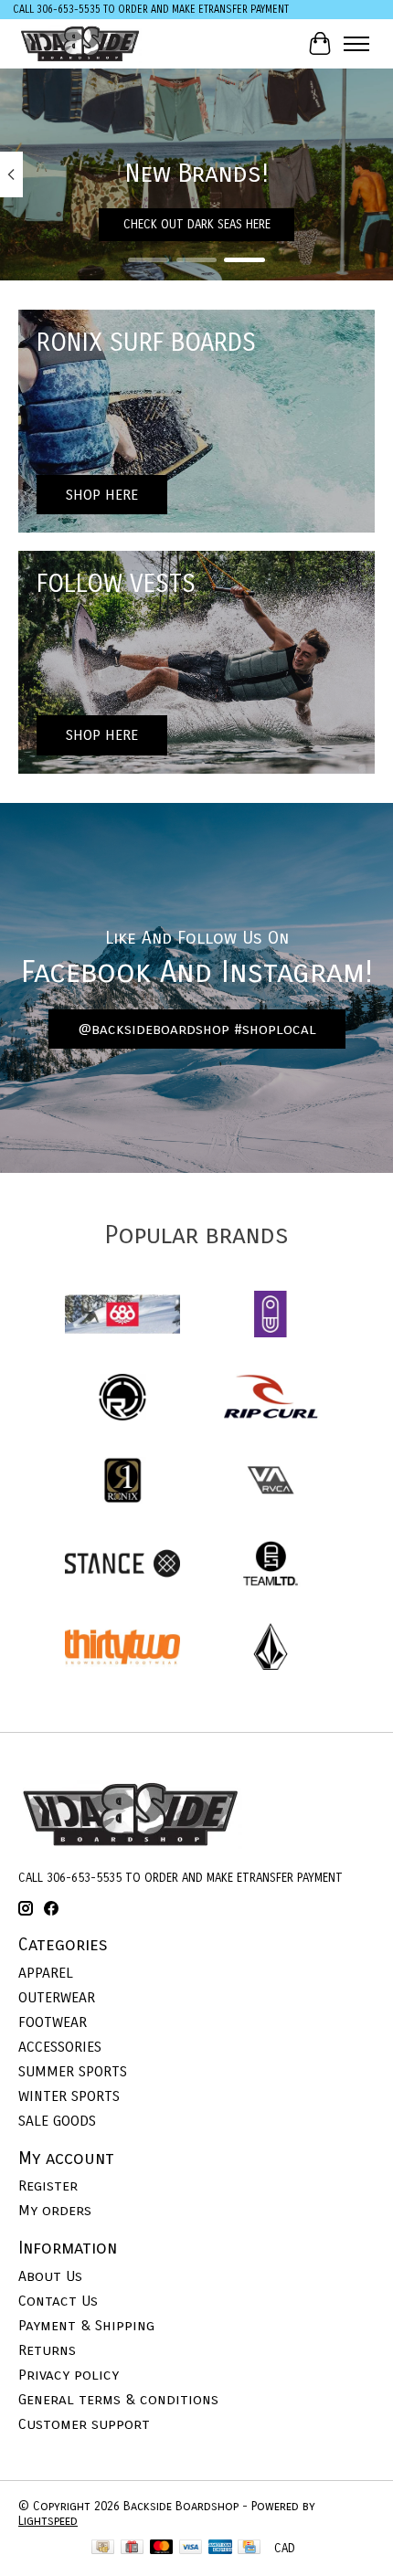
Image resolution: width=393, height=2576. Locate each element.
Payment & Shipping (86, 2325)
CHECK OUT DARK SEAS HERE (197, 225)
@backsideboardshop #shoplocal (197, 1029)
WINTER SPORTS (69, 2096)
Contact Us (58, 2301)
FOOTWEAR (53, 2022)
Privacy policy (69, 2375)
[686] (122, 1316)
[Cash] (103, 2549)
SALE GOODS (57, 2121)
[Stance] (122, 1565)
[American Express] (220, 2549)
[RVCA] (271, 1482)
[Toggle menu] (356, 44)
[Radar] (122, 1399)
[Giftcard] (132, 2549)
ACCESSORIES (60, 2047)
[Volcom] (271, 1648)
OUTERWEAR (57, 1997)
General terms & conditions (118, 2399)
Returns (47, 2350)
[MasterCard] (162, 2549)
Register (48, 2185)
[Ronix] (122, 1482)
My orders (55, 2210)
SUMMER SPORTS (73, 2071)
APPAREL (46, 1973)
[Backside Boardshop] (80, 43)
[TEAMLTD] (271, 1565)
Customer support (84, 2424)
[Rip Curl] (271, 1399)
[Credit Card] (249, 2549)
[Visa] (191, 2549)
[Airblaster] (271, 1316)
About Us (50, 2276)
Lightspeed (48, 2521)
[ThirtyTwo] (122, 1648)
